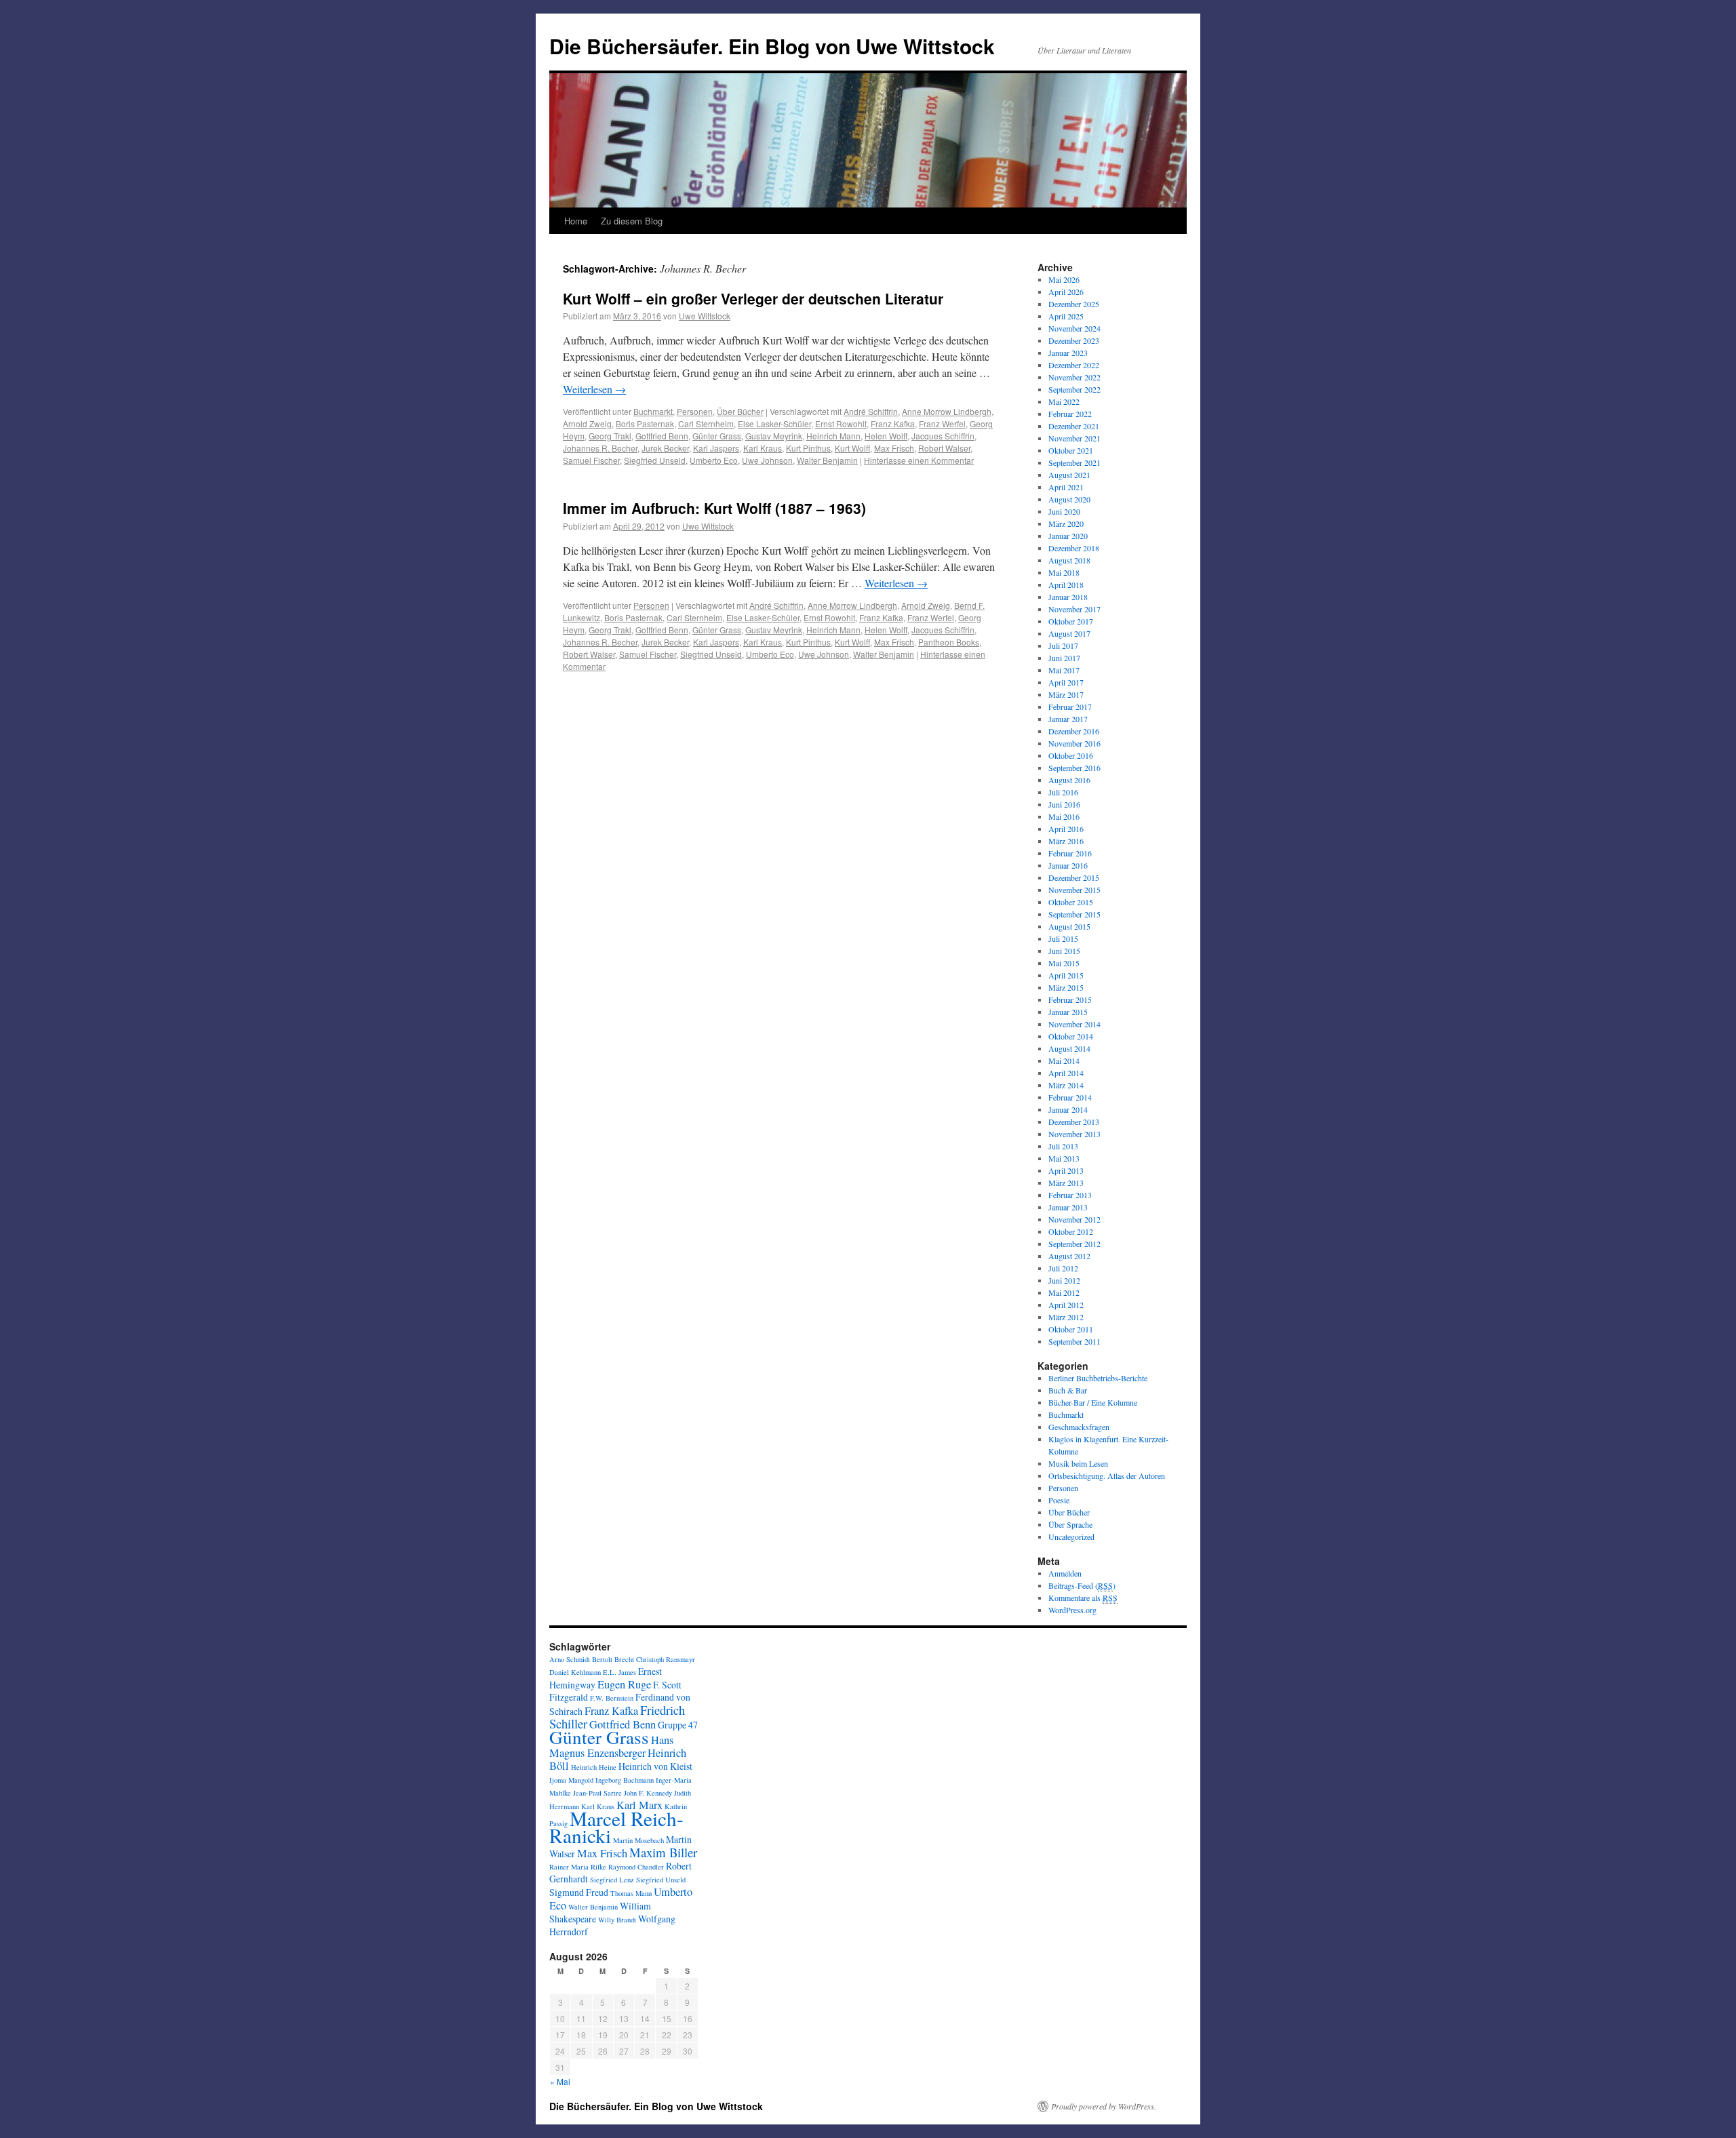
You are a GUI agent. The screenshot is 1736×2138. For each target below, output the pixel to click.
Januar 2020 (1068, 536)
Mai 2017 (1064, 670)
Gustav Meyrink (774, 436)
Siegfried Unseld (655, 460)
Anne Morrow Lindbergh (947, 411)
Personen (695, 411)
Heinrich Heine (594, 1767)
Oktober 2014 (1071, 1036)
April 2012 (1066, 1305)
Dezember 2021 (1074, 426)
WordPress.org (1072, 1610)
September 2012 (1074, 1244)
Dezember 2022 (1074, 365)
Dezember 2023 (1074, 340)
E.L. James (619, 1672)
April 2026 (1066, 292)
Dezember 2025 (1074, 304)
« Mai (560, 2081)
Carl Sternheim (706, 423)
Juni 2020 (1064, 511)
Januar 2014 (1068, 1109)
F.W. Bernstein (612, 1698)
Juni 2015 (1064, 951)
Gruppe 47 (678, 1725)
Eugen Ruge (624, 1684)
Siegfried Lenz (612, 1880)
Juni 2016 (1064, 804)
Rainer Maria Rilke (578, 1867)
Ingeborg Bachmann (625, 1780)
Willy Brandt (617, 1920)
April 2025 (1066, 316)
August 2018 (1069, 560)
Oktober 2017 (1071, 621)
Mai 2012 (1064, 1292)
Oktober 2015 (1071, 902)
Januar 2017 (1068, 719)
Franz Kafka (893, 423)
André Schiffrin (871, 411)
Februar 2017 (1070, 707)
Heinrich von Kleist (655, 1766)
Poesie (1059, 1500)
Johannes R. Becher (600, 448)
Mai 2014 (1064, 1061)
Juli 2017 (1063, 646)
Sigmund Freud (579, 1892)
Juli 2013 (1063, 1146)
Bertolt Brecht (613, 1659)
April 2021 (1066, 487)
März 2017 (1066, 694)
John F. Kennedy (648, 1793)
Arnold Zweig (587, 423)
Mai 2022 (1064, 401)
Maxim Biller (663, 1852)
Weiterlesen (594, 389)
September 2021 (1074, 462)
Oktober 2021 (1071, 450)
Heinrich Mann (833, 436)
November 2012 (1074, 1219)
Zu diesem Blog (632, 221)
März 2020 (1066, 523)
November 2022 (1074, 377)
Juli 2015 (1063, 938)
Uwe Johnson (767, 460)
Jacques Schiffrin (943, 436)
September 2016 (1074, 768)
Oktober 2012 (1071, 1231)
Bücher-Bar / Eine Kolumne (1093, 1402)
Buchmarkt (653, 411)
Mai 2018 (1064, 572)
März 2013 (1066, 1183)
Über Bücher (740, 411)
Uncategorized (1071, 1537)
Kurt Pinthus (808, 448)
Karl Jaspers (716, 448)
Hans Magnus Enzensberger (611, 1746)
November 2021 (1074, 438)
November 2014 (1074, 1024)
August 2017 (1069, 633)
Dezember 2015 (1074, 877)
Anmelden (1065, 1573)
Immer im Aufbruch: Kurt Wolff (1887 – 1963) (714, 508)
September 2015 (1074, 914)
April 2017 (1066, 682)
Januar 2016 (1068, 865)
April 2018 (1066, 585)
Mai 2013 (1064, 1158)
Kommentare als (1083, 1598)
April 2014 (1066, 1073)
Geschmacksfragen (1079, 1427)
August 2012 (1069, 1256)
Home (576, 221)
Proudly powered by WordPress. (1104, 2106)
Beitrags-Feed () (1082, 1585)
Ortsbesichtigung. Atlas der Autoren (1107, 1476)
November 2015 (1074, 890)
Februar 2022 (1070, 414)
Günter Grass (717, 436)
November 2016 (1074, 743)
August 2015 (1069, 926)
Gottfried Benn (662, 436)
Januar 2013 (1068, 1207)
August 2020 (1069, 499)
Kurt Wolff (852, 448)
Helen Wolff (886, 436)
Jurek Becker (665, 448)
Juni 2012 (1064, 1280)
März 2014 (1066, 1085)
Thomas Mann (631, 1893)
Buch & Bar (1068, 1390)
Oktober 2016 (1071, 755)
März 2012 (1066, 1317)
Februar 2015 (1070, 999)
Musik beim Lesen (1078, 1463)
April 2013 (1066, 1170)
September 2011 (1074, 1341)
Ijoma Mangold (571, 1780)
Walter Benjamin (827, 460)
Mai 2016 (1064, 816)
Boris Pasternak (645, 423)
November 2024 (1074, 328)
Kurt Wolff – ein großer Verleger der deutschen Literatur (753, 298)
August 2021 (1069, 475)
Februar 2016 (1070, 853)
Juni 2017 (1064, 658)
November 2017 (1074, 609)
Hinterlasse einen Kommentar (919, 460)
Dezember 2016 (1074, 731)
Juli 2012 (1063, 1268)
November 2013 (1074, 1134)
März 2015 (1066, 987)
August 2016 (1069, 780)
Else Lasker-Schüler (774, 423)
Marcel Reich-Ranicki (616, 1827)
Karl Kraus (763, 448)
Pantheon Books (949, 642)
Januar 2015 (1068, 1012)
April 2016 (1066, 829)
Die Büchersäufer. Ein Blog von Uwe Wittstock (772, 46)
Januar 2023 (1068, 353)
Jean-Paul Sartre (597, 1793)
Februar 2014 (1070, 1097)
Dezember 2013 (1074, 1122)
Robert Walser (944, 448)
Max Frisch (894, 448)
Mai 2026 (1064, 279)
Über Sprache (1070, 1524)
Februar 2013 (1070, 1195)
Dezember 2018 (1074, 548)
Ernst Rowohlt (841, 423)
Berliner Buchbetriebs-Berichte (1098, 1378)
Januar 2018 (1068, 597)
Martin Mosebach (638, 1840)
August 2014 (1069, 1048)
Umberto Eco (714, 460)
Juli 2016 (1063, 792)
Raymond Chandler (636, 1867)
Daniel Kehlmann (575, 1672)
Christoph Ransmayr (666, 1659)
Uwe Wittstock (705, 316)
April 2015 (1066, 975)
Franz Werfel (942, 423)
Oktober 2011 (1071, 1329)
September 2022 (1074, 389)
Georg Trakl (610, 436)
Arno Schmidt (570, 1659)
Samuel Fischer (591, 460)
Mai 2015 (1064, 963)
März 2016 (1066, 841)
